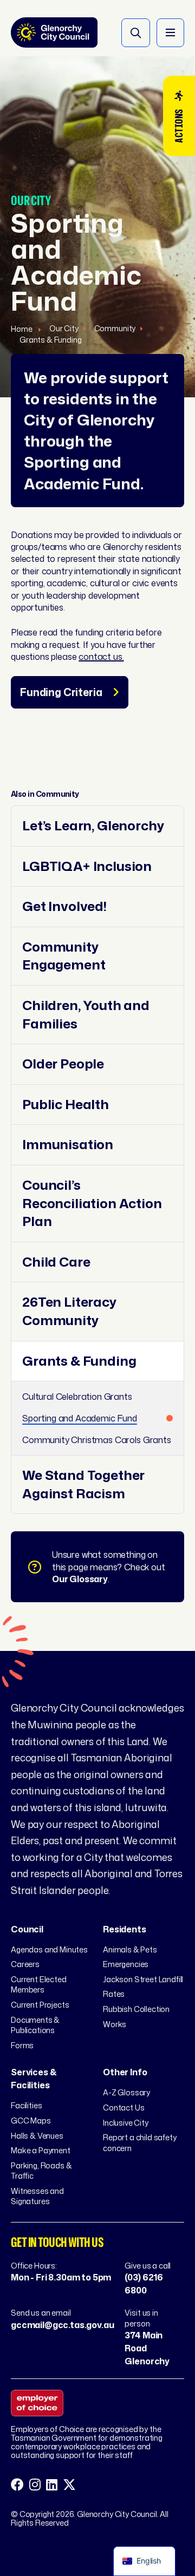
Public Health (66, 1105)
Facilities (26, 2105)
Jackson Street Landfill (143, 1979)
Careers (25, 1964)
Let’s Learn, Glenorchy (93, 826)
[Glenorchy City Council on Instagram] (35, 2485)
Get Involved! (64, 906)
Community (115, 328)
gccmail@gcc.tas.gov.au (62, 2325)
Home (22, 329)
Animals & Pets (130, 1949)
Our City (64, 328)
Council (27, 1929)
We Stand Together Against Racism (83, 1484)
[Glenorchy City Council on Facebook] (17, 2485)
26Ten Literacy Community (69, 1311)
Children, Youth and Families (86, 1015)
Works (115, 2024)
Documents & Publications (35, 2025)
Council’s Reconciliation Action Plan (92, 1203)
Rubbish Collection (136, 2009)
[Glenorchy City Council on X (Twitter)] (69, 2485)
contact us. (101, 657)
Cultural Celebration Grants (77, 1397)
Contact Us (123, 2108)
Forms (22, 2045)
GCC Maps (31, 2121)
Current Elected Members (39, 1985)
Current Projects (40, 2005)
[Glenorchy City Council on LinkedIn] (52, 2485)
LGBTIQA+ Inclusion (87, 866)
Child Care (56, 1262)
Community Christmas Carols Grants (97, 1440)
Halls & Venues (37, 2136)
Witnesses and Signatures (37, 2196)
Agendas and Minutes (49, 1949)
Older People (63, 1064)
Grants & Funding (50, 340)
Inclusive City (126, 2123)
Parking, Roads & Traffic (41, 2171)
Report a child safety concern (140, 2143)
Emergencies (126, 1964)
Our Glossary (80, 1579)
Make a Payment (41, 2150)
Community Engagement (64, 956)
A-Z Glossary (126, 2092)
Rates (114, 1994)
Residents (125, 1929)
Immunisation (68, 1145)
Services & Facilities (34, 2079)
